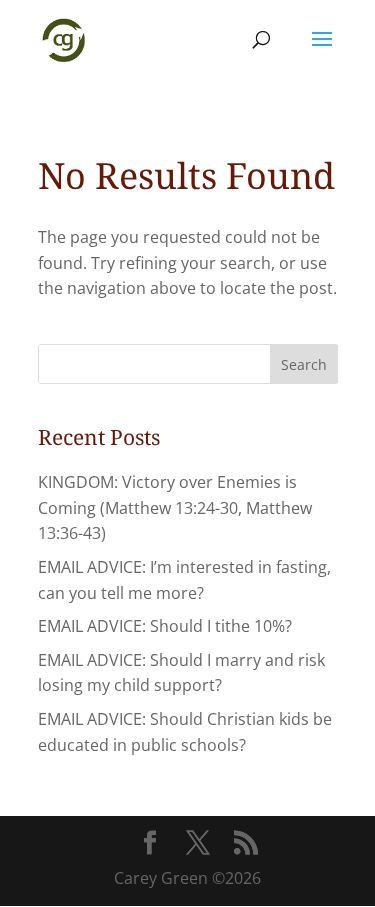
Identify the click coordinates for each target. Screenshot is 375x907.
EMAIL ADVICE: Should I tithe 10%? (165, 626)
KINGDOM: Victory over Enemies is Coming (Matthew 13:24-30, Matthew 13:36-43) (175, 507)
